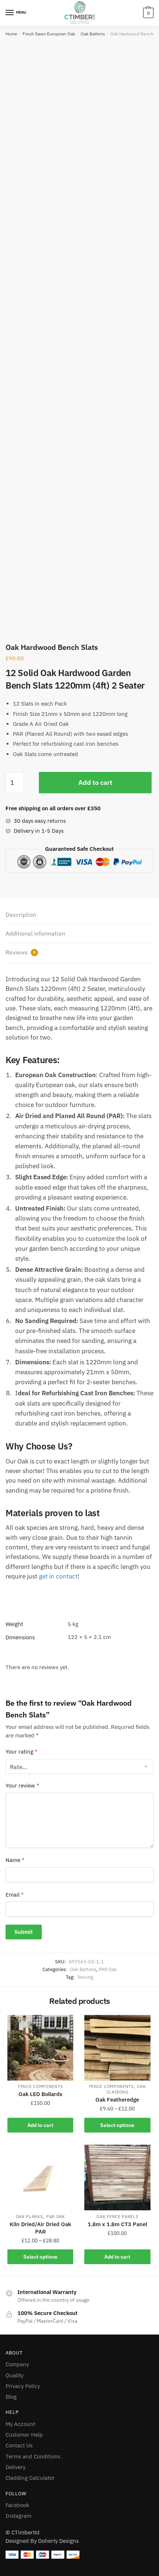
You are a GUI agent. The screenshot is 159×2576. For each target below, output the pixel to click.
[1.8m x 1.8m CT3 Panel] (117, 2178)
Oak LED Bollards (40, 2094)
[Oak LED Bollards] (40, 2048)
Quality (14, 2375)
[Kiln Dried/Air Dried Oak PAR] (40, 2178)
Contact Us (19, 2445)
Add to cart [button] (40, 2125)
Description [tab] (21, 915)
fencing (85, 1977)
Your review (22, 1785)
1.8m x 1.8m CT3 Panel (117, 2224)
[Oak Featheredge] (117, 2048)
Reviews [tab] (21, 952)
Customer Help (24, 2435)
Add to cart (95, 782)
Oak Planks (29, 2217)
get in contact (58, 1576)
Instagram (18, 2516)
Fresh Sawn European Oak (49, 34)
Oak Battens (93, 34)
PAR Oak (108, 1969)
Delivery (16, 2467)
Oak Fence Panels (117, 2217)
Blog (11, 2397)
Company (17, 2364)
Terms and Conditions (33, 2456)
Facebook (17, 2505)
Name (15, 1860)
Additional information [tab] (35, 933)
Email (15, 1895)
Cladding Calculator (30, 2478)
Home (11, 34)
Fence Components (40, 2086)
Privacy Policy (23, 2386)
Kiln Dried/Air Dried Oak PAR (40, 2228)
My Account (20, 2424)
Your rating (21, 1752)
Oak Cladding (126, 2089)
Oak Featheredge (117, 2100)
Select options (117, 2125)
